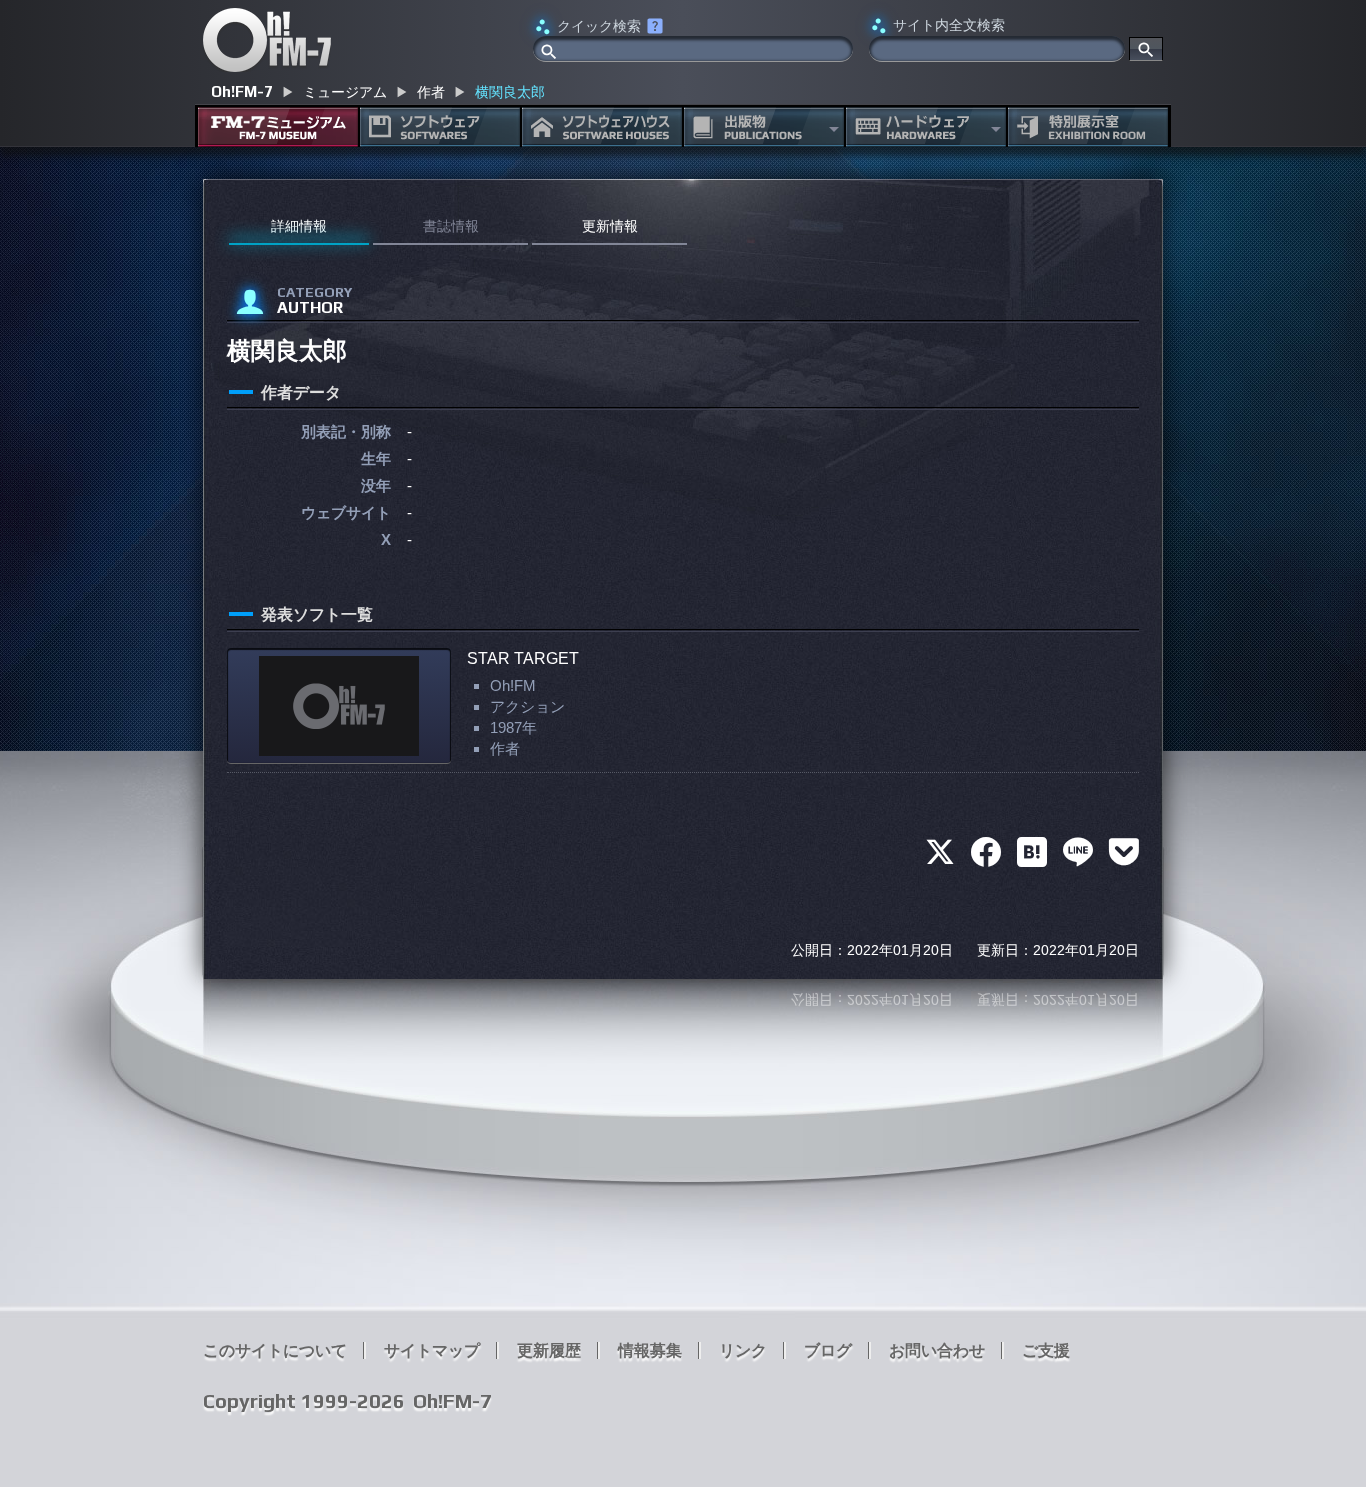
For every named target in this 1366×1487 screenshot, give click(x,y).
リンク (743, 1350)
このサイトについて (275, 1350)
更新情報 (610, 226)
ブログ (828, 1350)
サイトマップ (432, 1350)
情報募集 (650, 1350)
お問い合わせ (937, 1350)
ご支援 (1046, 1350)
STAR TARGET (523, 658)
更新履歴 (549, 1350)
